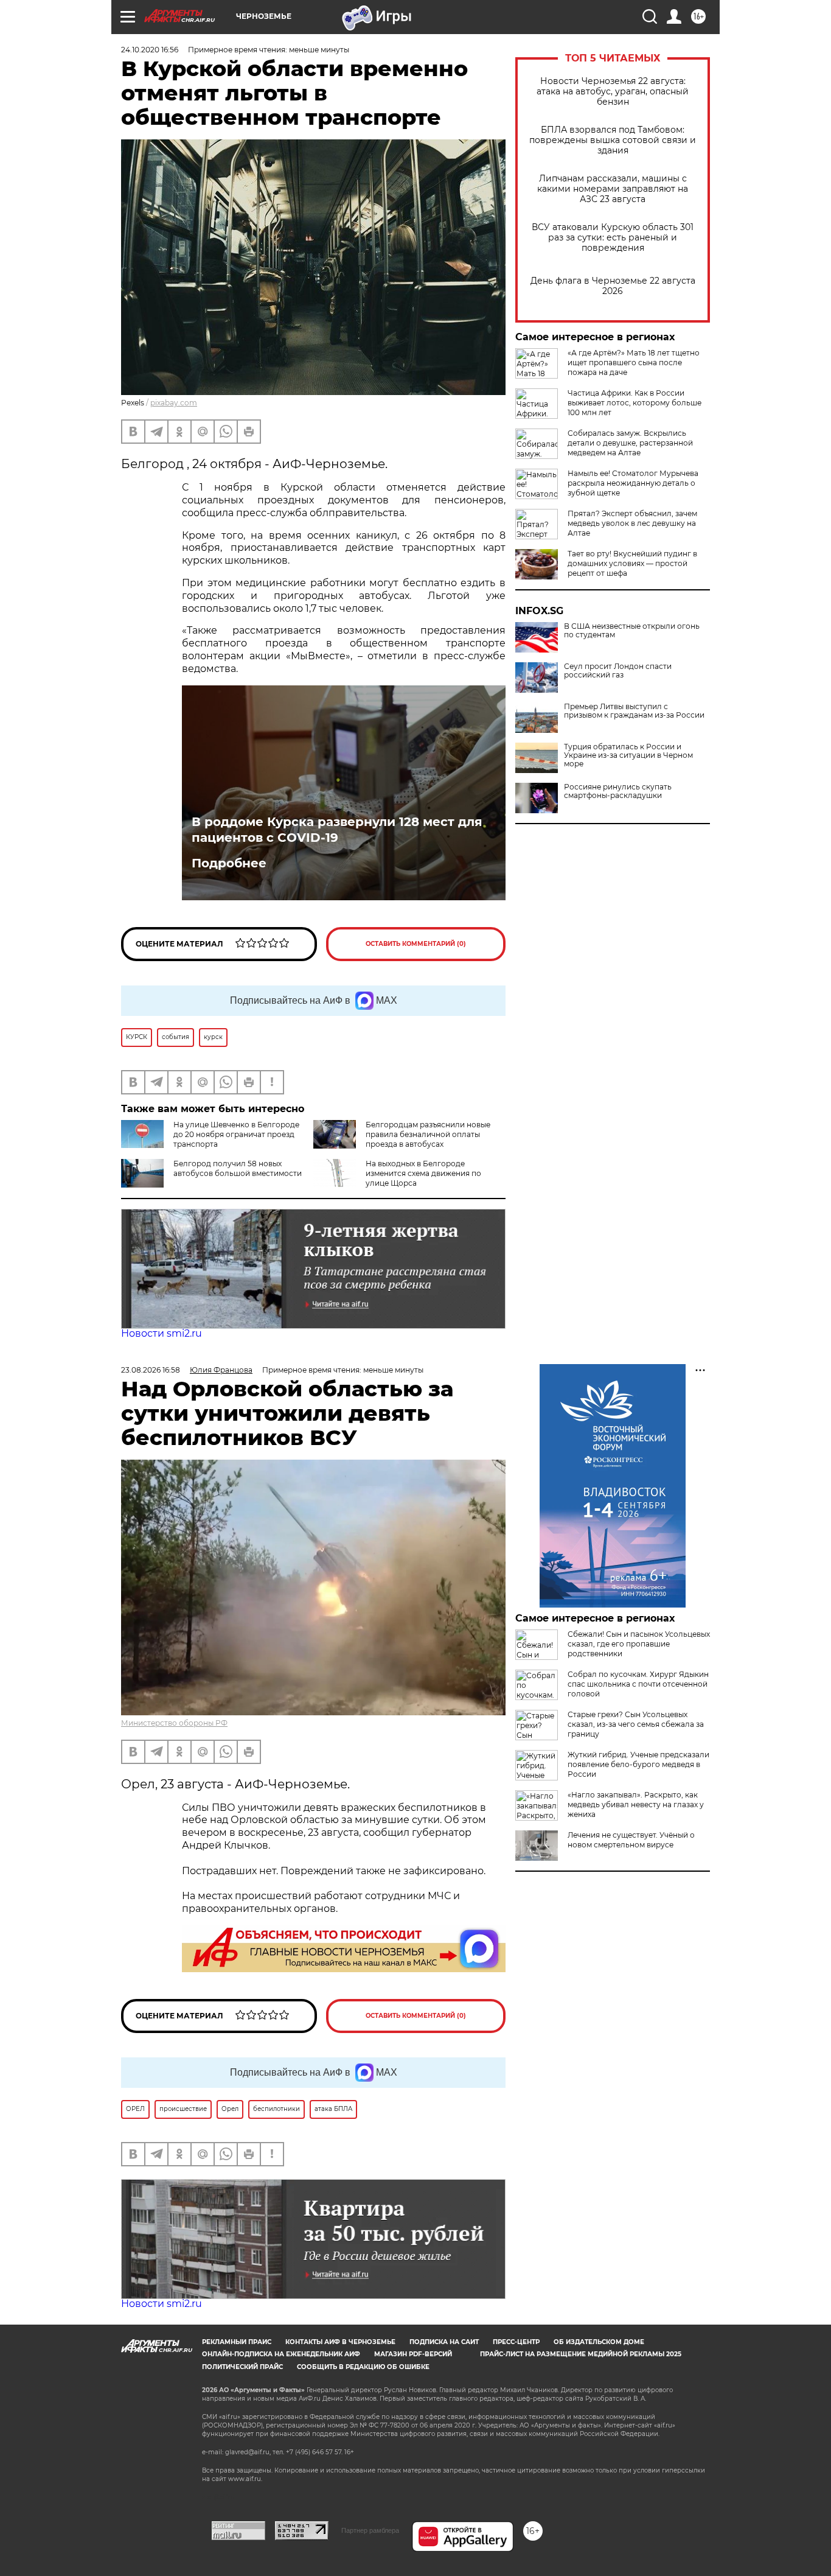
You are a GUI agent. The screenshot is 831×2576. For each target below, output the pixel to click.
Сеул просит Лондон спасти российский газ (618, 671)
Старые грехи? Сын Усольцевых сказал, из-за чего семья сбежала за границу (636, 1724)
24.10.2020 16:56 (150, 50)
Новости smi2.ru (162, 1333)
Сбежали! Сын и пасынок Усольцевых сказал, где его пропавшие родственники (639, 1644)
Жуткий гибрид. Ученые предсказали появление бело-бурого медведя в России (638, 1764)
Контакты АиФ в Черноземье (340, 2342)
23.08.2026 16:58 (151, 1370)
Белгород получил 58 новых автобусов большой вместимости (238, 1168)
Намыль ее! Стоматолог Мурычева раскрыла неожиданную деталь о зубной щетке (633, 483)
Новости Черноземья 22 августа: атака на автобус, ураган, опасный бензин (613, 92)
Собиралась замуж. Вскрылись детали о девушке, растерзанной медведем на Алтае (630, 443)
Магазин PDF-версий (413, 2354)
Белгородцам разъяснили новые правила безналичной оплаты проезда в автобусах (428, 1134)
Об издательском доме (599, 2342)
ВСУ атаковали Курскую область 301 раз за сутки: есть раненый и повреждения (613, 238)
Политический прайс (242, 2367)
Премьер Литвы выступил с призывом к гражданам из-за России (634, 711)
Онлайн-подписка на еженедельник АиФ (281, 2354)
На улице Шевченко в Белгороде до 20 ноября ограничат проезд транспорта (236, 1134)
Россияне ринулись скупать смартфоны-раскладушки (618, 791)
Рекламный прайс (237, 2342)
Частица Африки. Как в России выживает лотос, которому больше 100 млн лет (635, 403)
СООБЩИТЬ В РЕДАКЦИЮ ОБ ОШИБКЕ (363, 2367)
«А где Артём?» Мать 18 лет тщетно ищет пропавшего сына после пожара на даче (634, 362)
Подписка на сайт (444, 2342)
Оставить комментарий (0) (416, 944)
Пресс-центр (516, 2342)
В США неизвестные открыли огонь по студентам (632, 631)
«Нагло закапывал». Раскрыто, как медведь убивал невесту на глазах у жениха (636, 1804)
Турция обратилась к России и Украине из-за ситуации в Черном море (628, 755)
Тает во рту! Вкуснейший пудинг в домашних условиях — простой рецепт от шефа (632, 563)
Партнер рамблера (370, 2530)
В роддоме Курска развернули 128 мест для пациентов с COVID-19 (337, 830)
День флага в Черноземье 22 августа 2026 (613, 286)
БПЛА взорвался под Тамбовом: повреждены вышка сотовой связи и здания (613, 140)
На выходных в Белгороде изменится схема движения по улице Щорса (423, 1173)
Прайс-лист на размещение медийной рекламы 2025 (581, 2354)
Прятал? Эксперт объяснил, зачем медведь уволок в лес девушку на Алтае (632, 523)
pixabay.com (174, 403)
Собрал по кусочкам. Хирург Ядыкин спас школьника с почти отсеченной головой (638, 1684)
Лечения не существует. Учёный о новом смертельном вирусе (631, 1840)
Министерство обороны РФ (174, 1723)
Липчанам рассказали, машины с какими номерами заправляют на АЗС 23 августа (613, 189)
